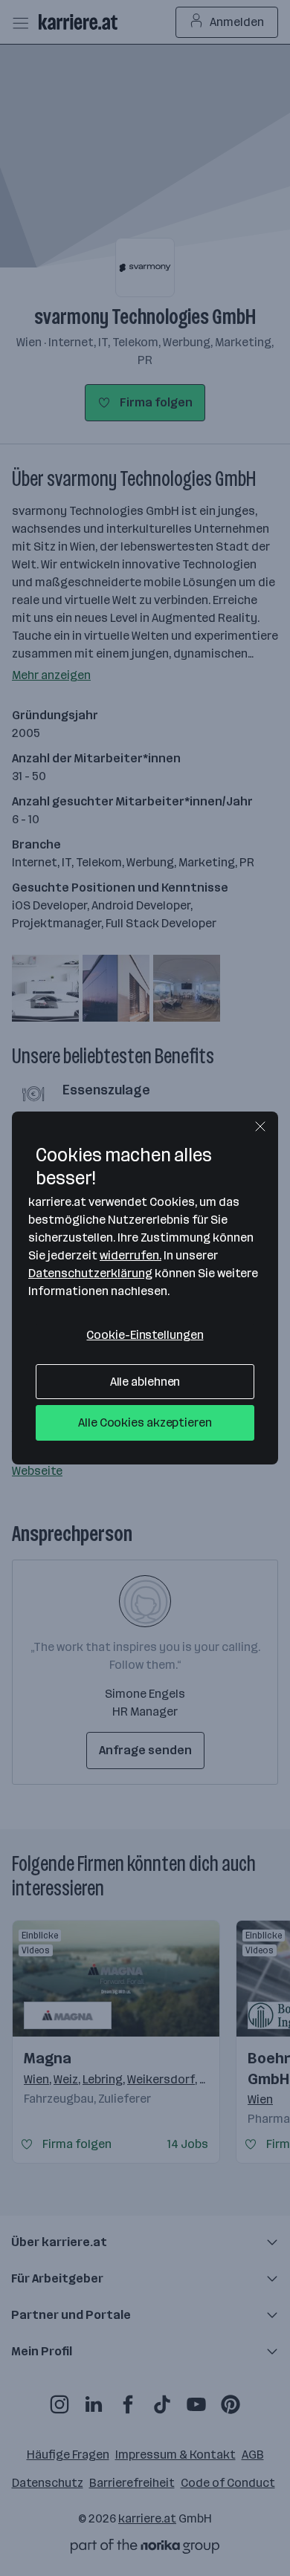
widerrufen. (130, 1255)
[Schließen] (260, 1126)
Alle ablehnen (145, 1382)
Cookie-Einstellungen (145, 1335)
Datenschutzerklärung (90, 1273)
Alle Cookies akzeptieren (145, 1422)
